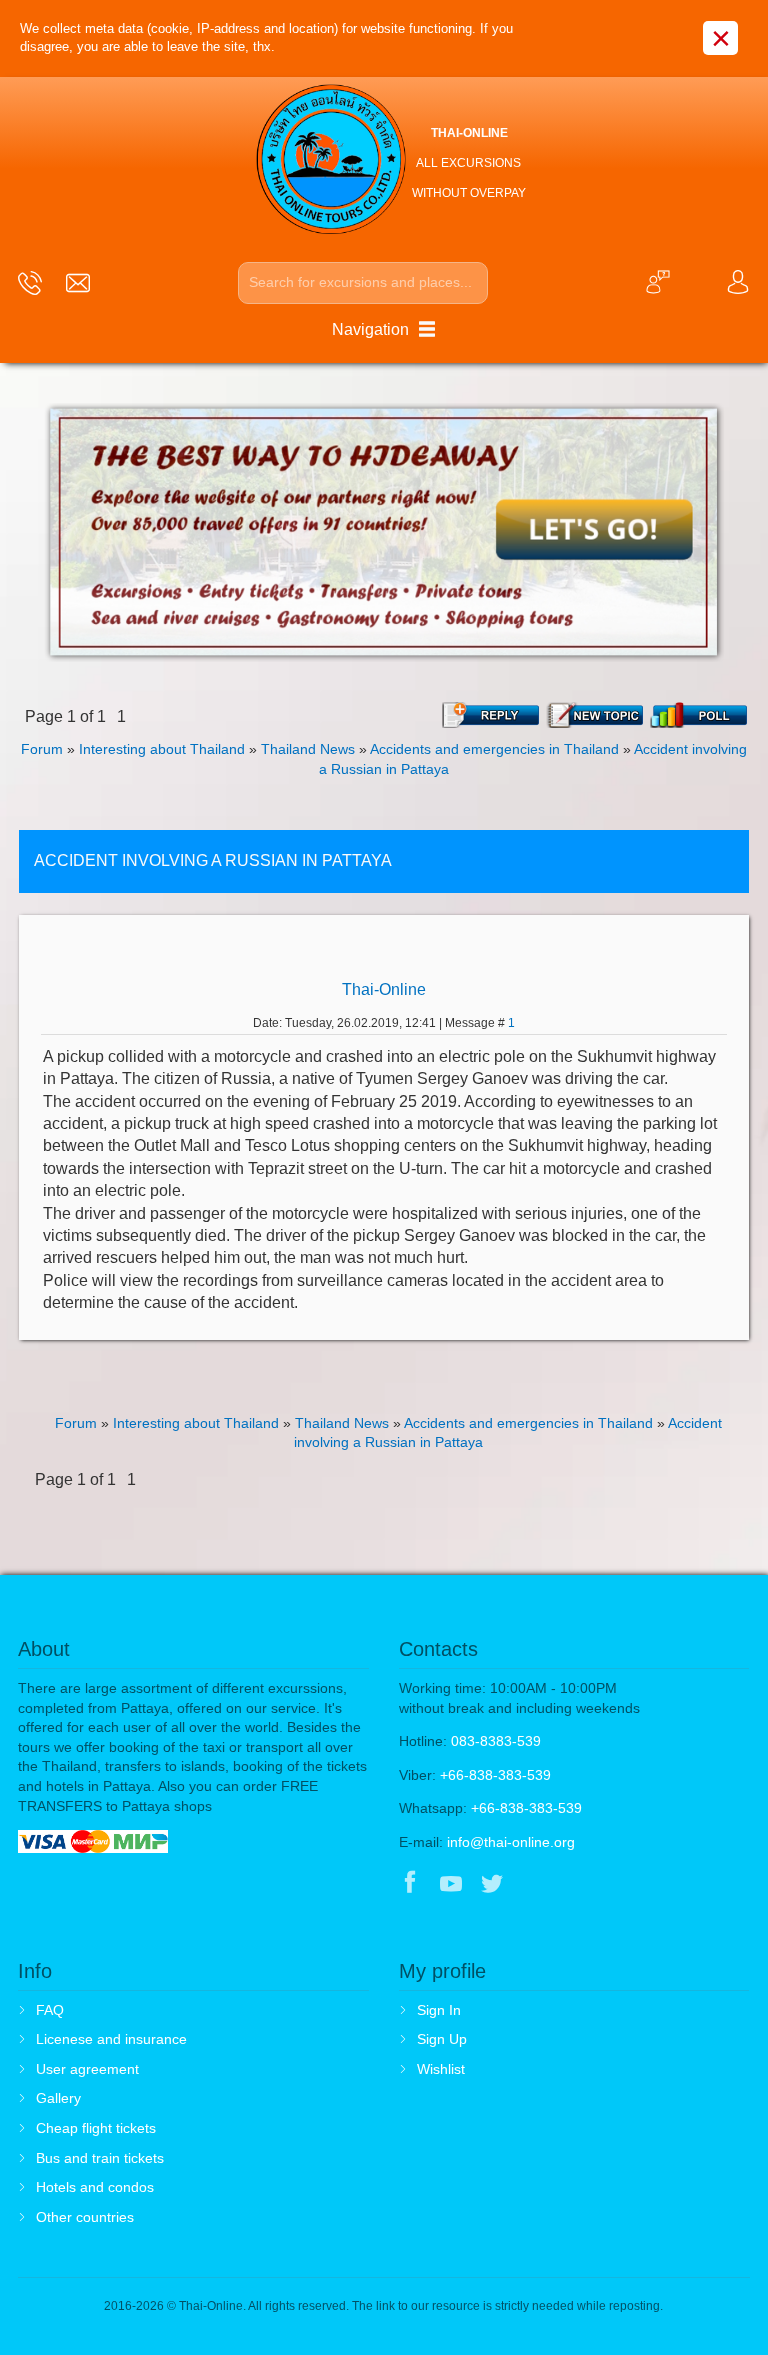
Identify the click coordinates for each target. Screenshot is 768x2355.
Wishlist (441, 2069)
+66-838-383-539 (495, 1775)
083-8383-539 (496, 1741)
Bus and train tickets (100, 2158)
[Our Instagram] (533, 1885)
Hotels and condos (95, 2187)
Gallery (58, 2098)
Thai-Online (384, 989)
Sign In (439, 2010)
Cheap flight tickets (96, 2128)
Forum (42, 749)
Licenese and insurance (111, 2039)
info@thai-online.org (511, 1842)
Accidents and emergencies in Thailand (494, 749)
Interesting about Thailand (162, 749)
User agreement (87, 2069)
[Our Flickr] (575, 1885)
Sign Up (442, 2039)
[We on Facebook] (410, 1885)
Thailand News (308, 749)
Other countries (85, 2217)
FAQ (50, 2010)
